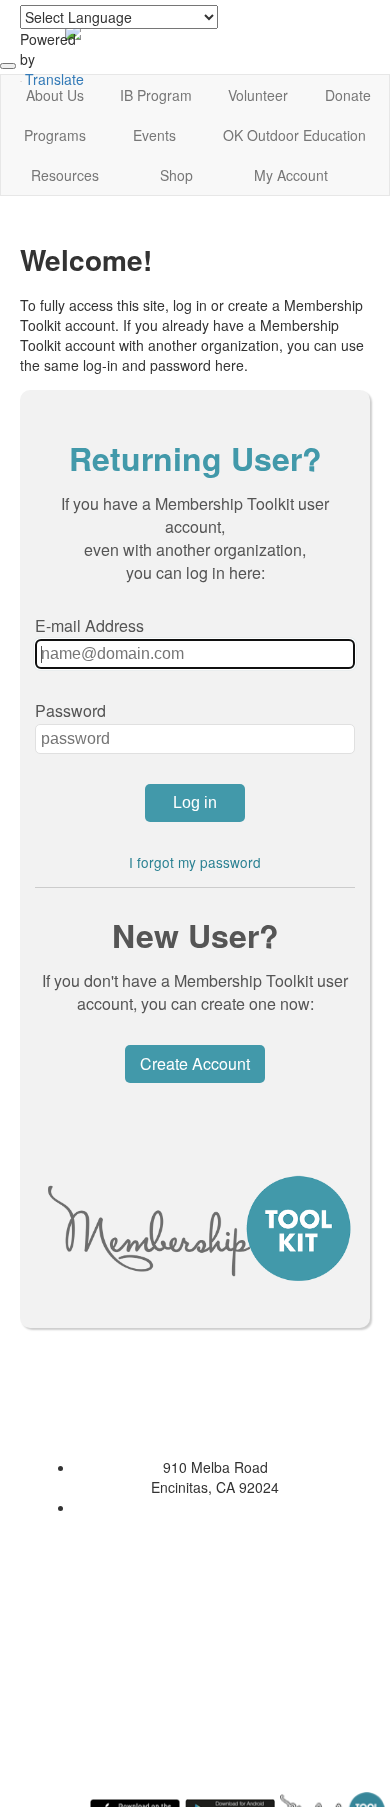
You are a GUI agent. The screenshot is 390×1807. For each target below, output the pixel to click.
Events (154, 135)
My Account (291, 175)
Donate (348, 95)
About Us (55, 95)
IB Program (156, 95)
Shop (176, 175)
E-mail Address (89, 625)
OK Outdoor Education (294, 135)
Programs (55, 135)
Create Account (195, 1063)
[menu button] (8, 66)
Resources (65, 175)
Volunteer (258, 95)
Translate (54, 79)
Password (70, 710)
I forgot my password (195, 862)
